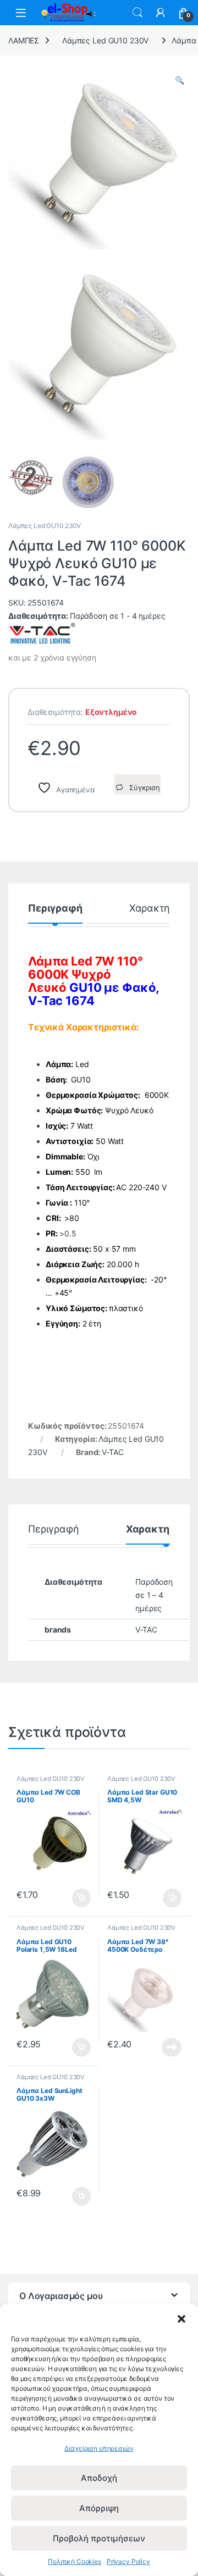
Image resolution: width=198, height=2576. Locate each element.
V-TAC (112, 1452)
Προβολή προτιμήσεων (99, 2538)
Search (137, 13)
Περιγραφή (55, 909)
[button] (182, 2318)
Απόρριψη (99, 2508)
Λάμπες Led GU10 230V (105, 40)
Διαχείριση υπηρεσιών (99, 2448)
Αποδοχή (99, 2478)
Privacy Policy (128, 2561)
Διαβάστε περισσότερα (158, 2047)
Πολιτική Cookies (75, 2561)
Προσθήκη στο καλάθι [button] (72, 1898)
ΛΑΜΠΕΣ (24, 40)
